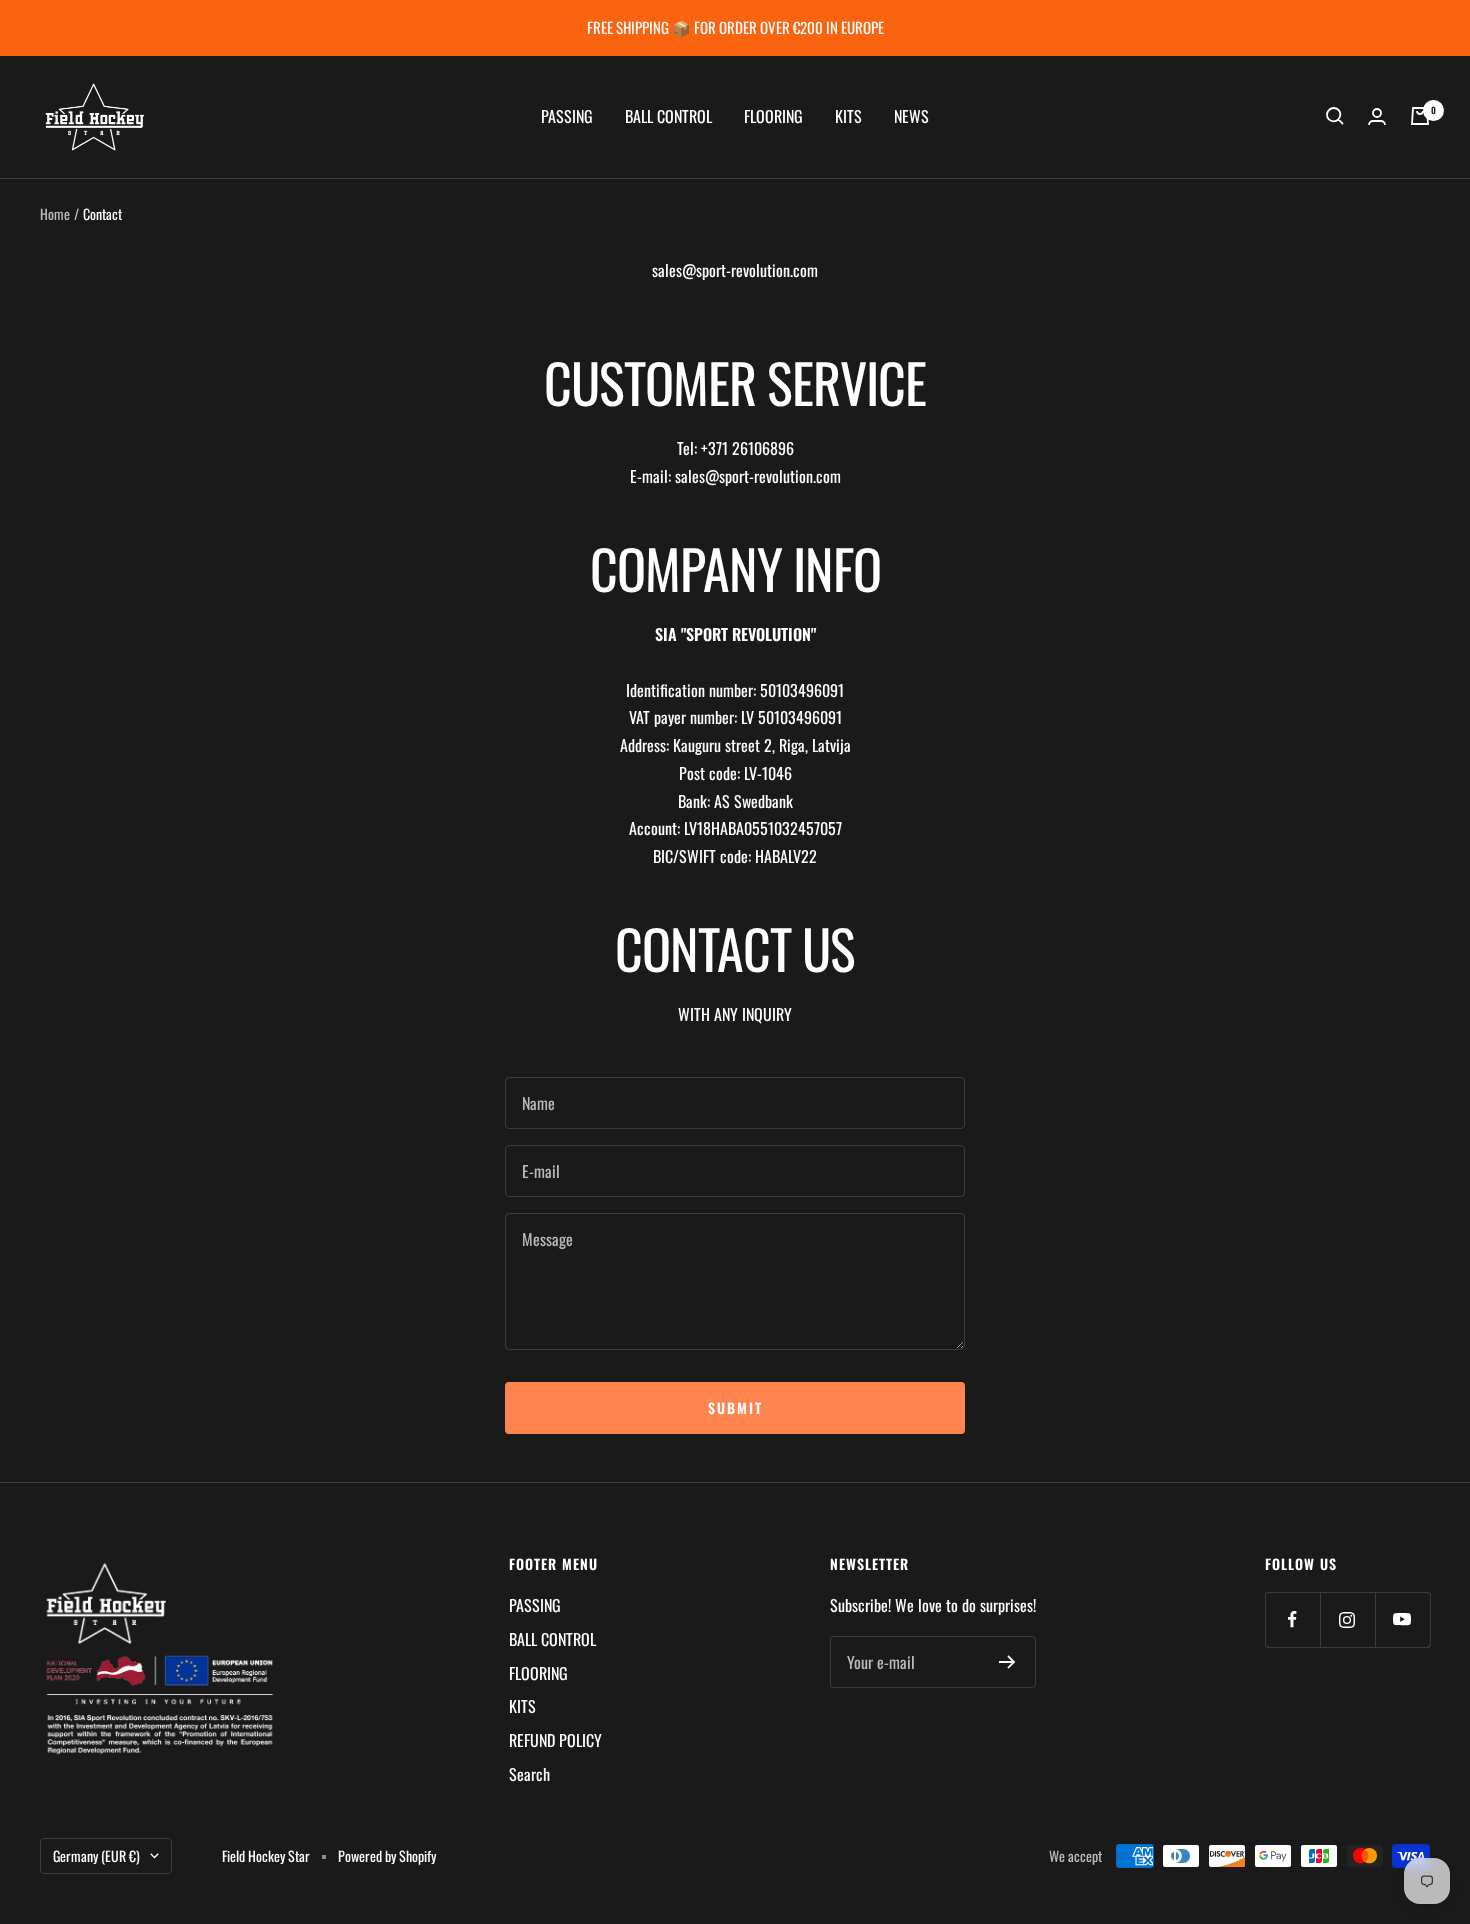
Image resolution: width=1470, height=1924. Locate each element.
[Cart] (1420, 116)
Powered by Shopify (387, 1855)
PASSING (567, 116)
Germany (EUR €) (96, 1855)
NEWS (911, 116)
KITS (848, 116)
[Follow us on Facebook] (1292, 1619)
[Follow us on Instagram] (1347, 1619)
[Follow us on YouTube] (1402, 1619)
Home (55, 213)
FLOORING (773, 116)
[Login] (1377, 116)
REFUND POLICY (555, 1740)
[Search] (1335, 116)
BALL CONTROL (668, 116)
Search (529, 1774)
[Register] (1007, 1662)
